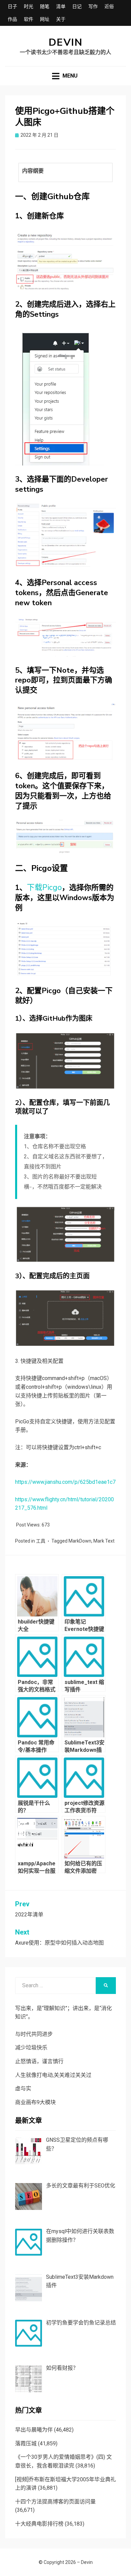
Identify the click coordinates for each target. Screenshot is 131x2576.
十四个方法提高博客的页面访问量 (55, 2502)
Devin (66, 42)
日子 (12, 6)
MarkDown (80, 1541)
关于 (61, 19)
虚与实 (23, 2089)
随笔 (45, 6)
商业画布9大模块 (35, 2102)
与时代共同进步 (34, 2034)
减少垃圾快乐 (31, 2048)
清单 (61, 6)
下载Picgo (44, 887)
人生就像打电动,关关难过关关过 (53, 2075)
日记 (77, 6)
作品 (12, 19)
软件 (29, 19)
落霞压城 (26, 2444)
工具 (41, 1541)
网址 (45, 19)
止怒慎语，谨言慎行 (39, 2061)
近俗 (109, 6)
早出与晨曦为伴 (34, 2430)
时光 (29, 6)
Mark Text (104, 1541)
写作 (93, 6)
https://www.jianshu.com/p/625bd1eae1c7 (65, 1482)
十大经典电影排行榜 (39, 2524)
